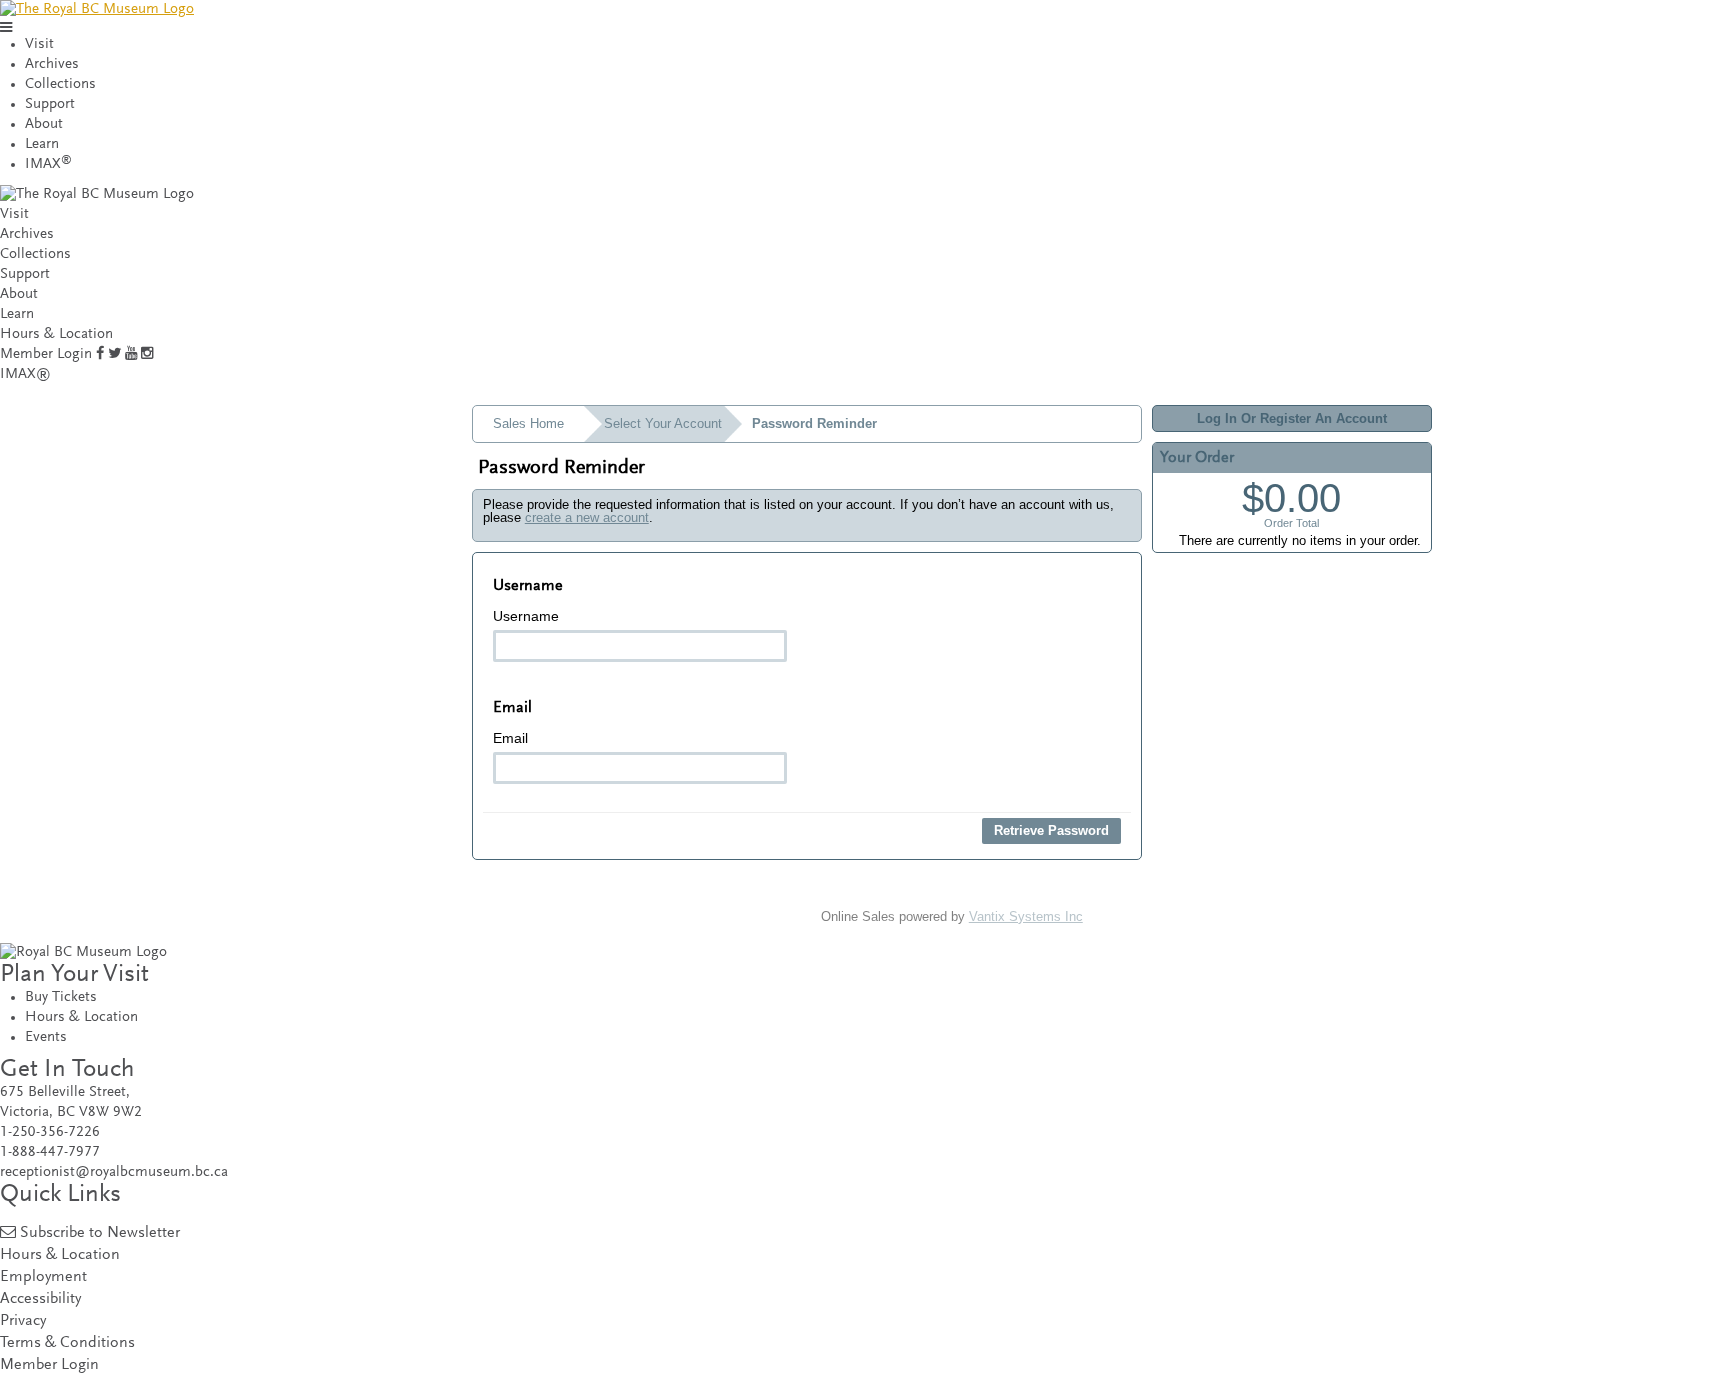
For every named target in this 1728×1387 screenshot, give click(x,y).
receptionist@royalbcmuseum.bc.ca (114, 1172)
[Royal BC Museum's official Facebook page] (100, 354)
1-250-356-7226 (50, 1132)
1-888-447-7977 (50, 1152)
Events (46, 1037)
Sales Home (528, 423)
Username (526, 616)
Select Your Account (663, 423)
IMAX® (25, 374)
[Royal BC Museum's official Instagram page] (147, 354)
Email (510, 738)
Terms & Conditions (67, 1343)
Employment (43, 1277)
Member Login (46, 354)
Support (50, 104)
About (44, 124)
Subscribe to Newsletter (100, 1233)
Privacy (23, 1321)
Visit (39, 44)
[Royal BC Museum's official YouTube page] (131, 354)
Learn (42, 144)
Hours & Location (56, 334)
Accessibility (40, 1299)
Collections (60, 84)
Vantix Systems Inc (1026, 916)
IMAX (48, 164)
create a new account (587, 517)
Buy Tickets (61, 997)
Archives (52, 64)
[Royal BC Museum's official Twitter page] (114, 354)
